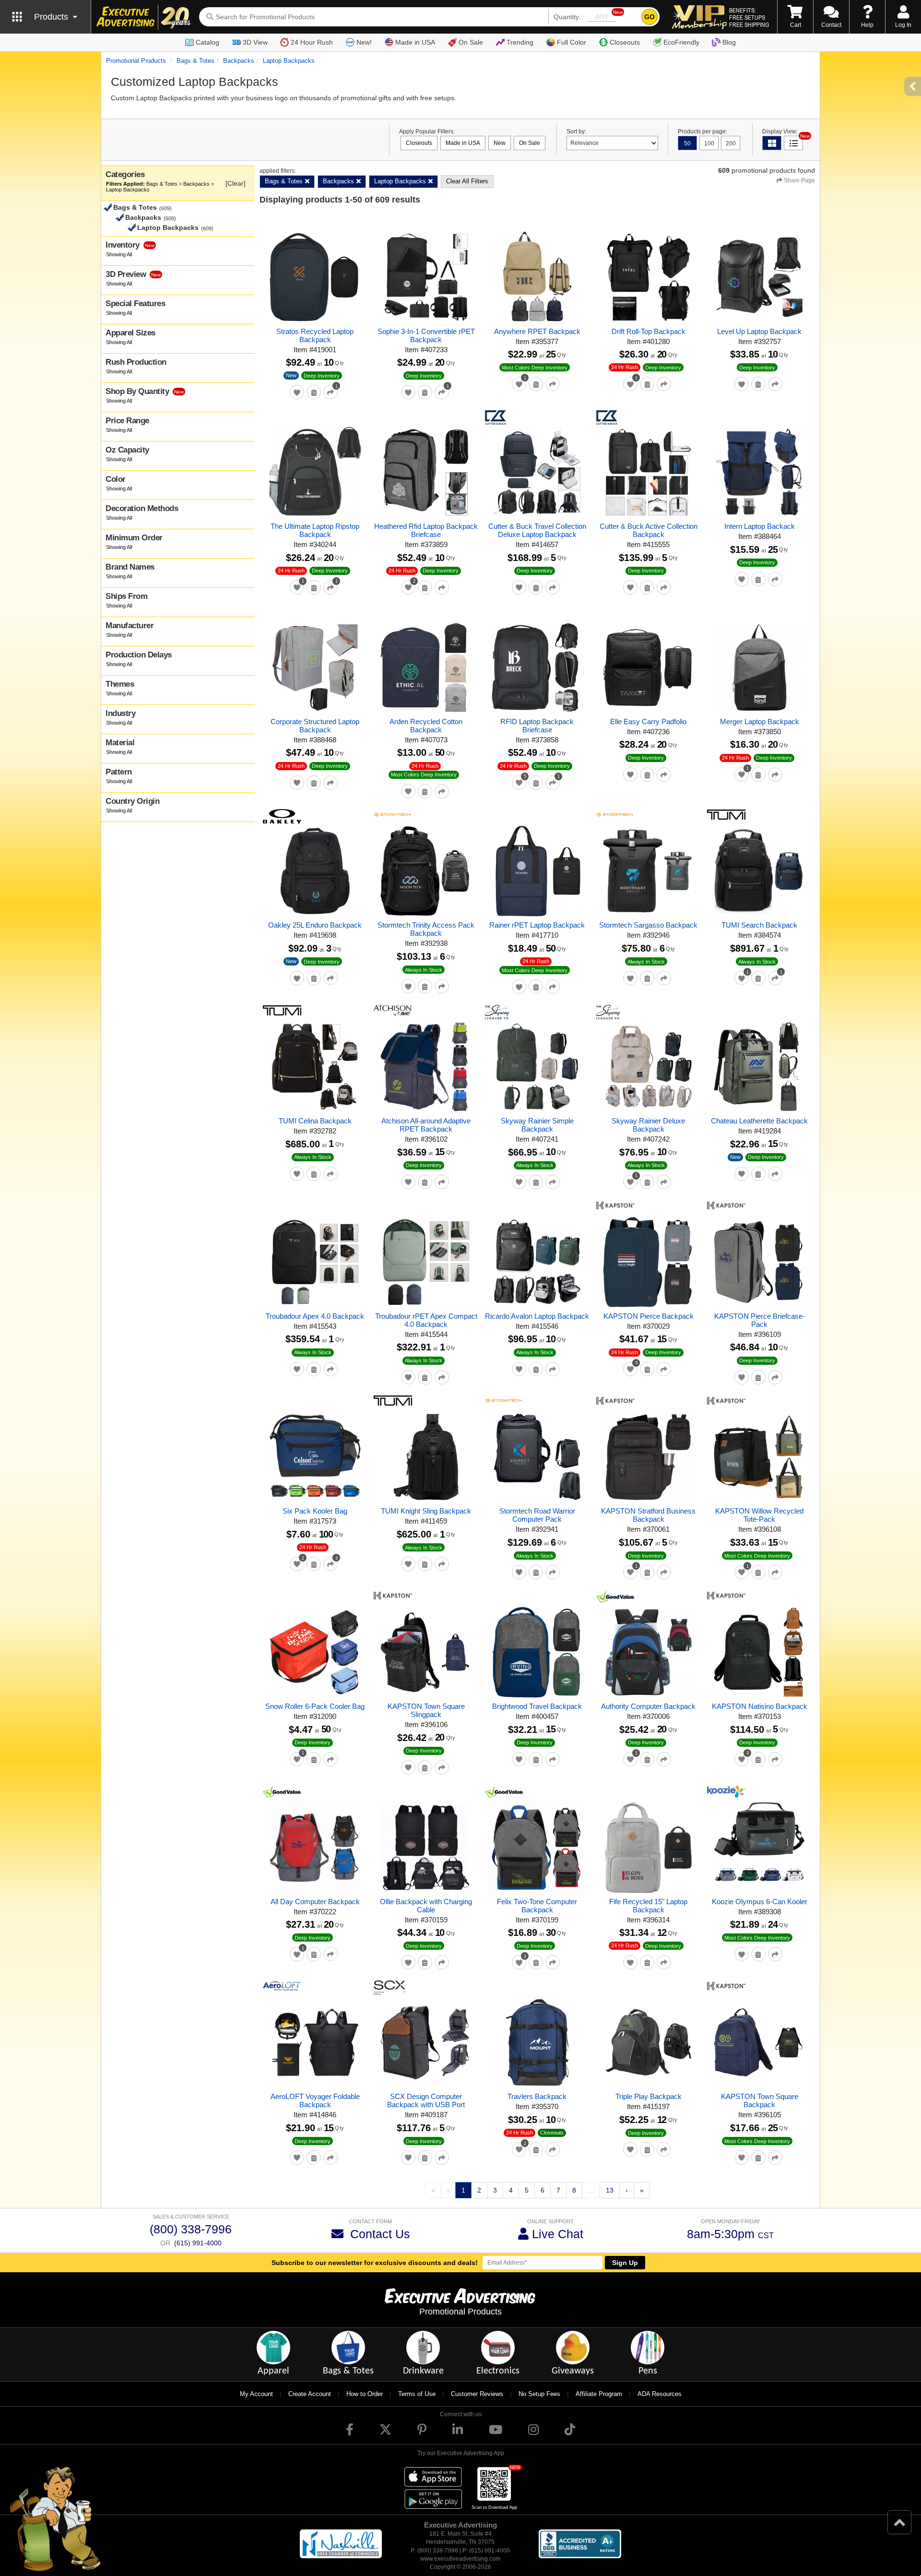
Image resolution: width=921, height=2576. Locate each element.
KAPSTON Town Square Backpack (760, 2100)
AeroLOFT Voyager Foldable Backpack (315, 2100)
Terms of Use (417, 2394)
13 (610, 2190)
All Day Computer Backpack (315, 1902)
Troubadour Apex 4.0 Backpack (315, 1316)
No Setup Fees (539, 2394)
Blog (729, 42)
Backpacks (239, 61)
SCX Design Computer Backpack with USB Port (426, 2100)
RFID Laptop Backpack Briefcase (537, 726)
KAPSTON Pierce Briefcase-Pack (760, 1320)
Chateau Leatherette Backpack (759, 1121)
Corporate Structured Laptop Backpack (315, 726)
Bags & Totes (195, 61)
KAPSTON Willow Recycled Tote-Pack (759, 1515)
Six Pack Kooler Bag (315, 1511)
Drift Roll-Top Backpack (649, 331)
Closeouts (625, 42)
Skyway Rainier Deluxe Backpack (648, 1125)
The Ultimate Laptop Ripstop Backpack (315, 530)
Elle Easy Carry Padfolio (648, 722)
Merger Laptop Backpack (760, 722)
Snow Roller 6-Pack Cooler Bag (315, 1706)
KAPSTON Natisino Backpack (760, 1706)
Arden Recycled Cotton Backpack (426, 726)
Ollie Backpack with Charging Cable (426, 1906)
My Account (256, 2394)
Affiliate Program (599, 2394)
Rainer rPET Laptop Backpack (537, 925)
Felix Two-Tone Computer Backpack (537, 1906)
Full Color (572, 42)
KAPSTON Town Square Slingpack (426, 1710)
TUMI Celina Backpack (315, 1121)
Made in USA (415, 42)
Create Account (310, 2394)
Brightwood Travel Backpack (537, 1706)
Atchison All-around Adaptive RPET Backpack (426, 1125)
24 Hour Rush (312, 42)
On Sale (471, 42)
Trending (520, 42)
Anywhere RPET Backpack (537, 331)
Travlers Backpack (537, 2096)
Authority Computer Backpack (648, 1706)
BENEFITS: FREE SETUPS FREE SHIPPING (749, 17)
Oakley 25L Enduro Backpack (315, 925)
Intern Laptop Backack (760, 526)
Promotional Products (136, 61)
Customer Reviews (477, 2394)
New (291, 375)
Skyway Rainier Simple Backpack (537, 1125)
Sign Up (625, 2263)
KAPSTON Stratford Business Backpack (648, 1515)
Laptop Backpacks (289, 61)
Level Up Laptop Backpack (759, 331)
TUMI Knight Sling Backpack (426, 1511)
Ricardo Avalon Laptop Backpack (537, 1316)
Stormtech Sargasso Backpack (648, 925)
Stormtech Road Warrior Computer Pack (537, 1515)
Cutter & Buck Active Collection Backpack (649, 530)
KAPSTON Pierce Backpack (649, 1316)
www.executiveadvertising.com (460, 2559)
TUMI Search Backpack (759, 925)
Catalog (207, 42)
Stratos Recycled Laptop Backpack (315, 335)
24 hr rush (625, 367)
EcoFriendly (681, 42)
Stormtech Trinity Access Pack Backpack (426, 929)
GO (649, 17)
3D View (255, 42)
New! (364, 42)
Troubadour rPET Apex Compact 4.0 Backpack (426, 1320)
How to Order (365, 2394)
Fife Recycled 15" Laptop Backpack (648, 1906)
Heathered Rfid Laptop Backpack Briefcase (426, 530)
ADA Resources (660, 2394)
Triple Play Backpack (649, 2096)
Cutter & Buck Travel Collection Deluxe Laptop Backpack (537, 530)
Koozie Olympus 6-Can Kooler (760, 1902)
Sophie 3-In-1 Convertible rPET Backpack (426, 335)
